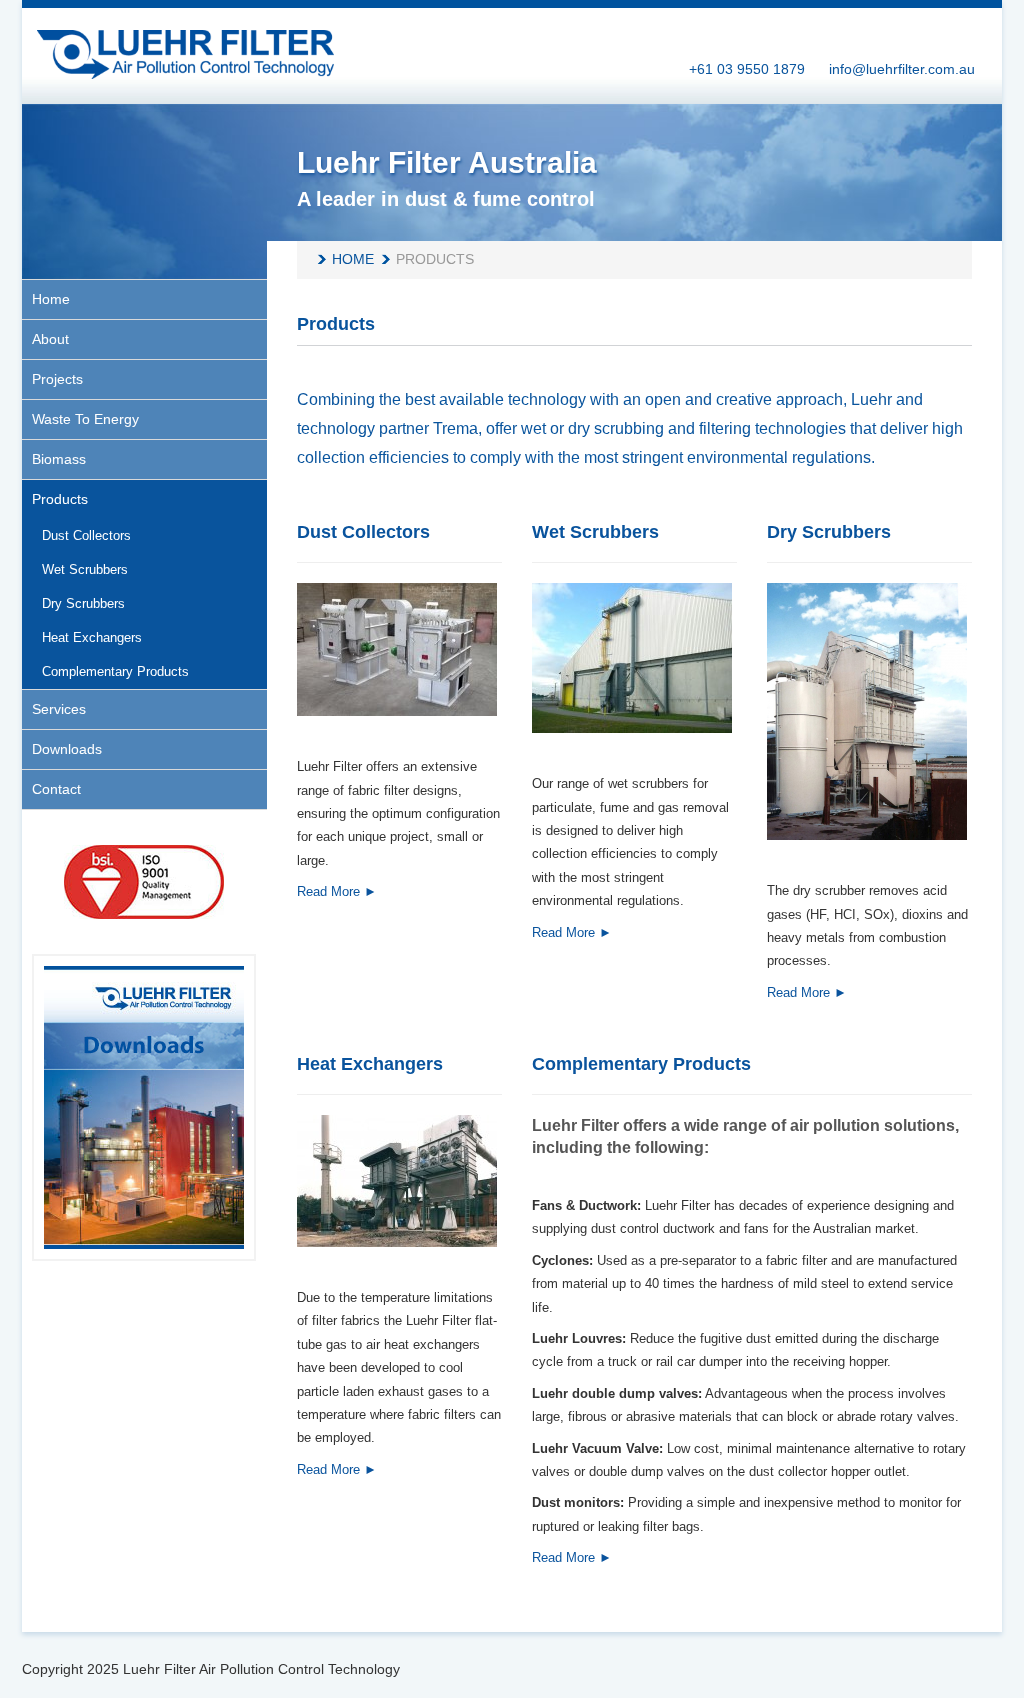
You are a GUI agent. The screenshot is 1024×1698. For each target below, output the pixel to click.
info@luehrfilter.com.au (902, 69)
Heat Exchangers (370, 1064)
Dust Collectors (363, 532)
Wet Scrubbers (595, 532)
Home (353, 259)
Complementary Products (641, 1064)
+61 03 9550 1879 (747, 69)
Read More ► (337, 891)
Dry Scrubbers (829, 532)
